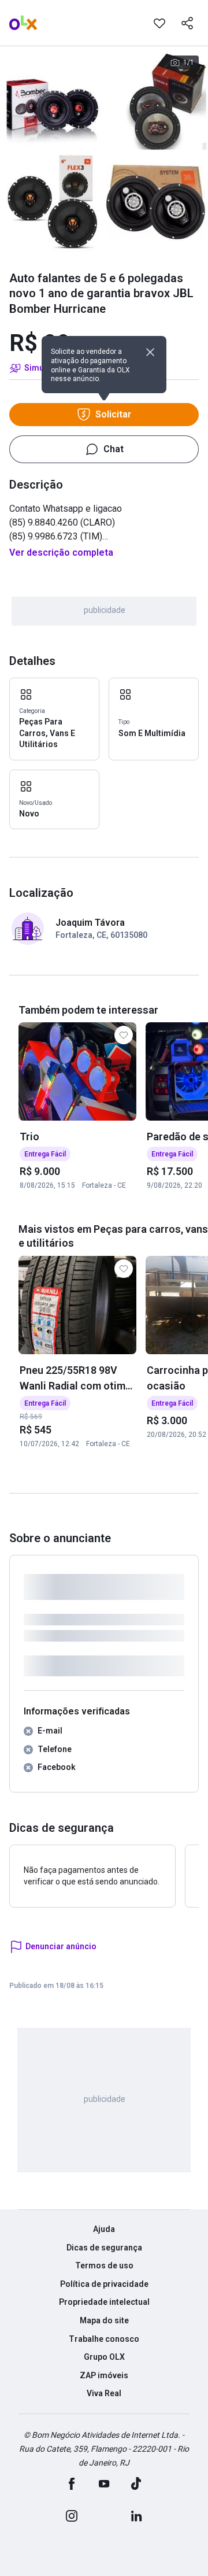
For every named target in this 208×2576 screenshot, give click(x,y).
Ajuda (104, 2229)
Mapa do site (104, 2320)
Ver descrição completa (61, 552)
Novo (29, 814)
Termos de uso (104, 2265)
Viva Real (104, 2393)
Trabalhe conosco (104, 2339)
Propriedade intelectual (104, 2302)
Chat (114, 449)
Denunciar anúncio (61, 1946)
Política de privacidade (104, 2284)
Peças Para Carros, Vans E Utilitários (47, 733)
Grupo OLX (104, 2357)
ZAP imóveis (104, 2375)
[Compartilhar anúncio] (187, 23)
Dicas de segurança (104, 2248)
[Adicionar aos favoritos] (159, 23)
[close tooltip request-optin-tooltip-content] (150, 352)
